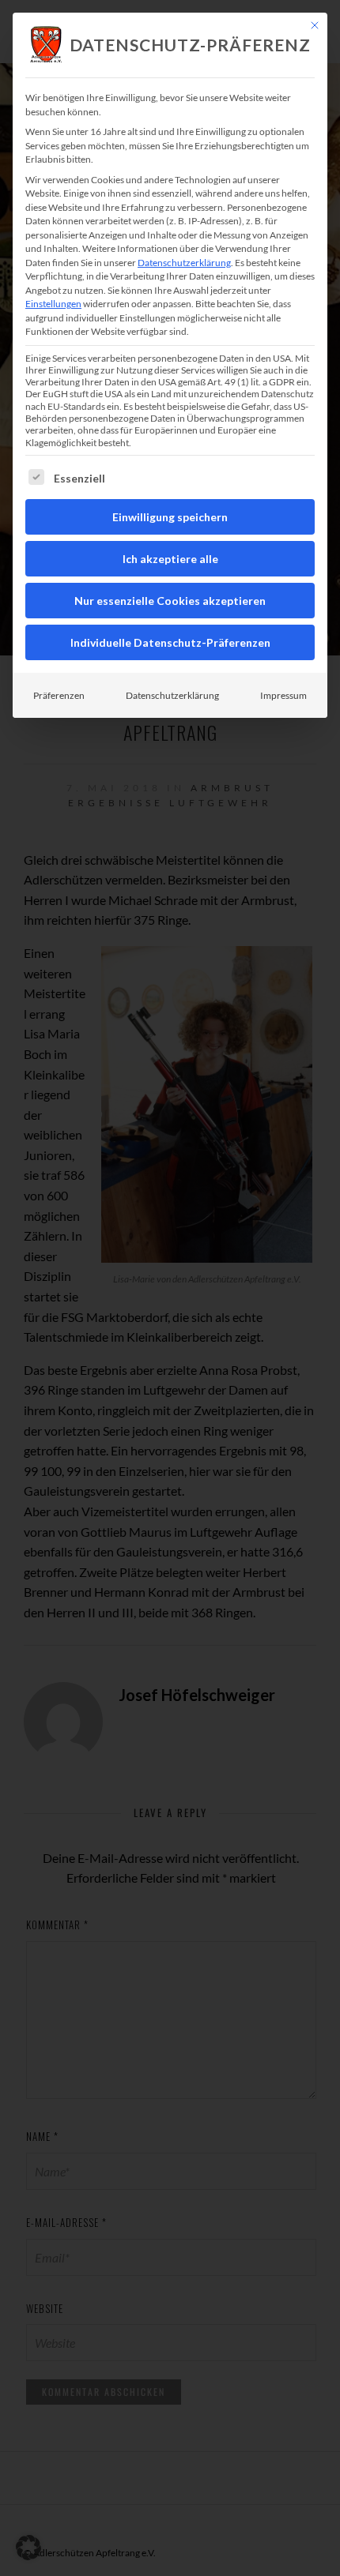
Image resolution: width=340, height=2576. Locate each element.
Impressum (283, 695)
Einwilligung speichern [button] (170, 517)
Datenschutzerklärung (184, 263)
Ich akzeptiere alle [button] (170, 559)
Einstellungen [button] (53, 304)
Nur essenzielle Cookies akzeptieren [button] (170, 601)
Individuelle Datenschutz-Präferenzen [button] (170, 642)
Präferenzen (59, 695)
